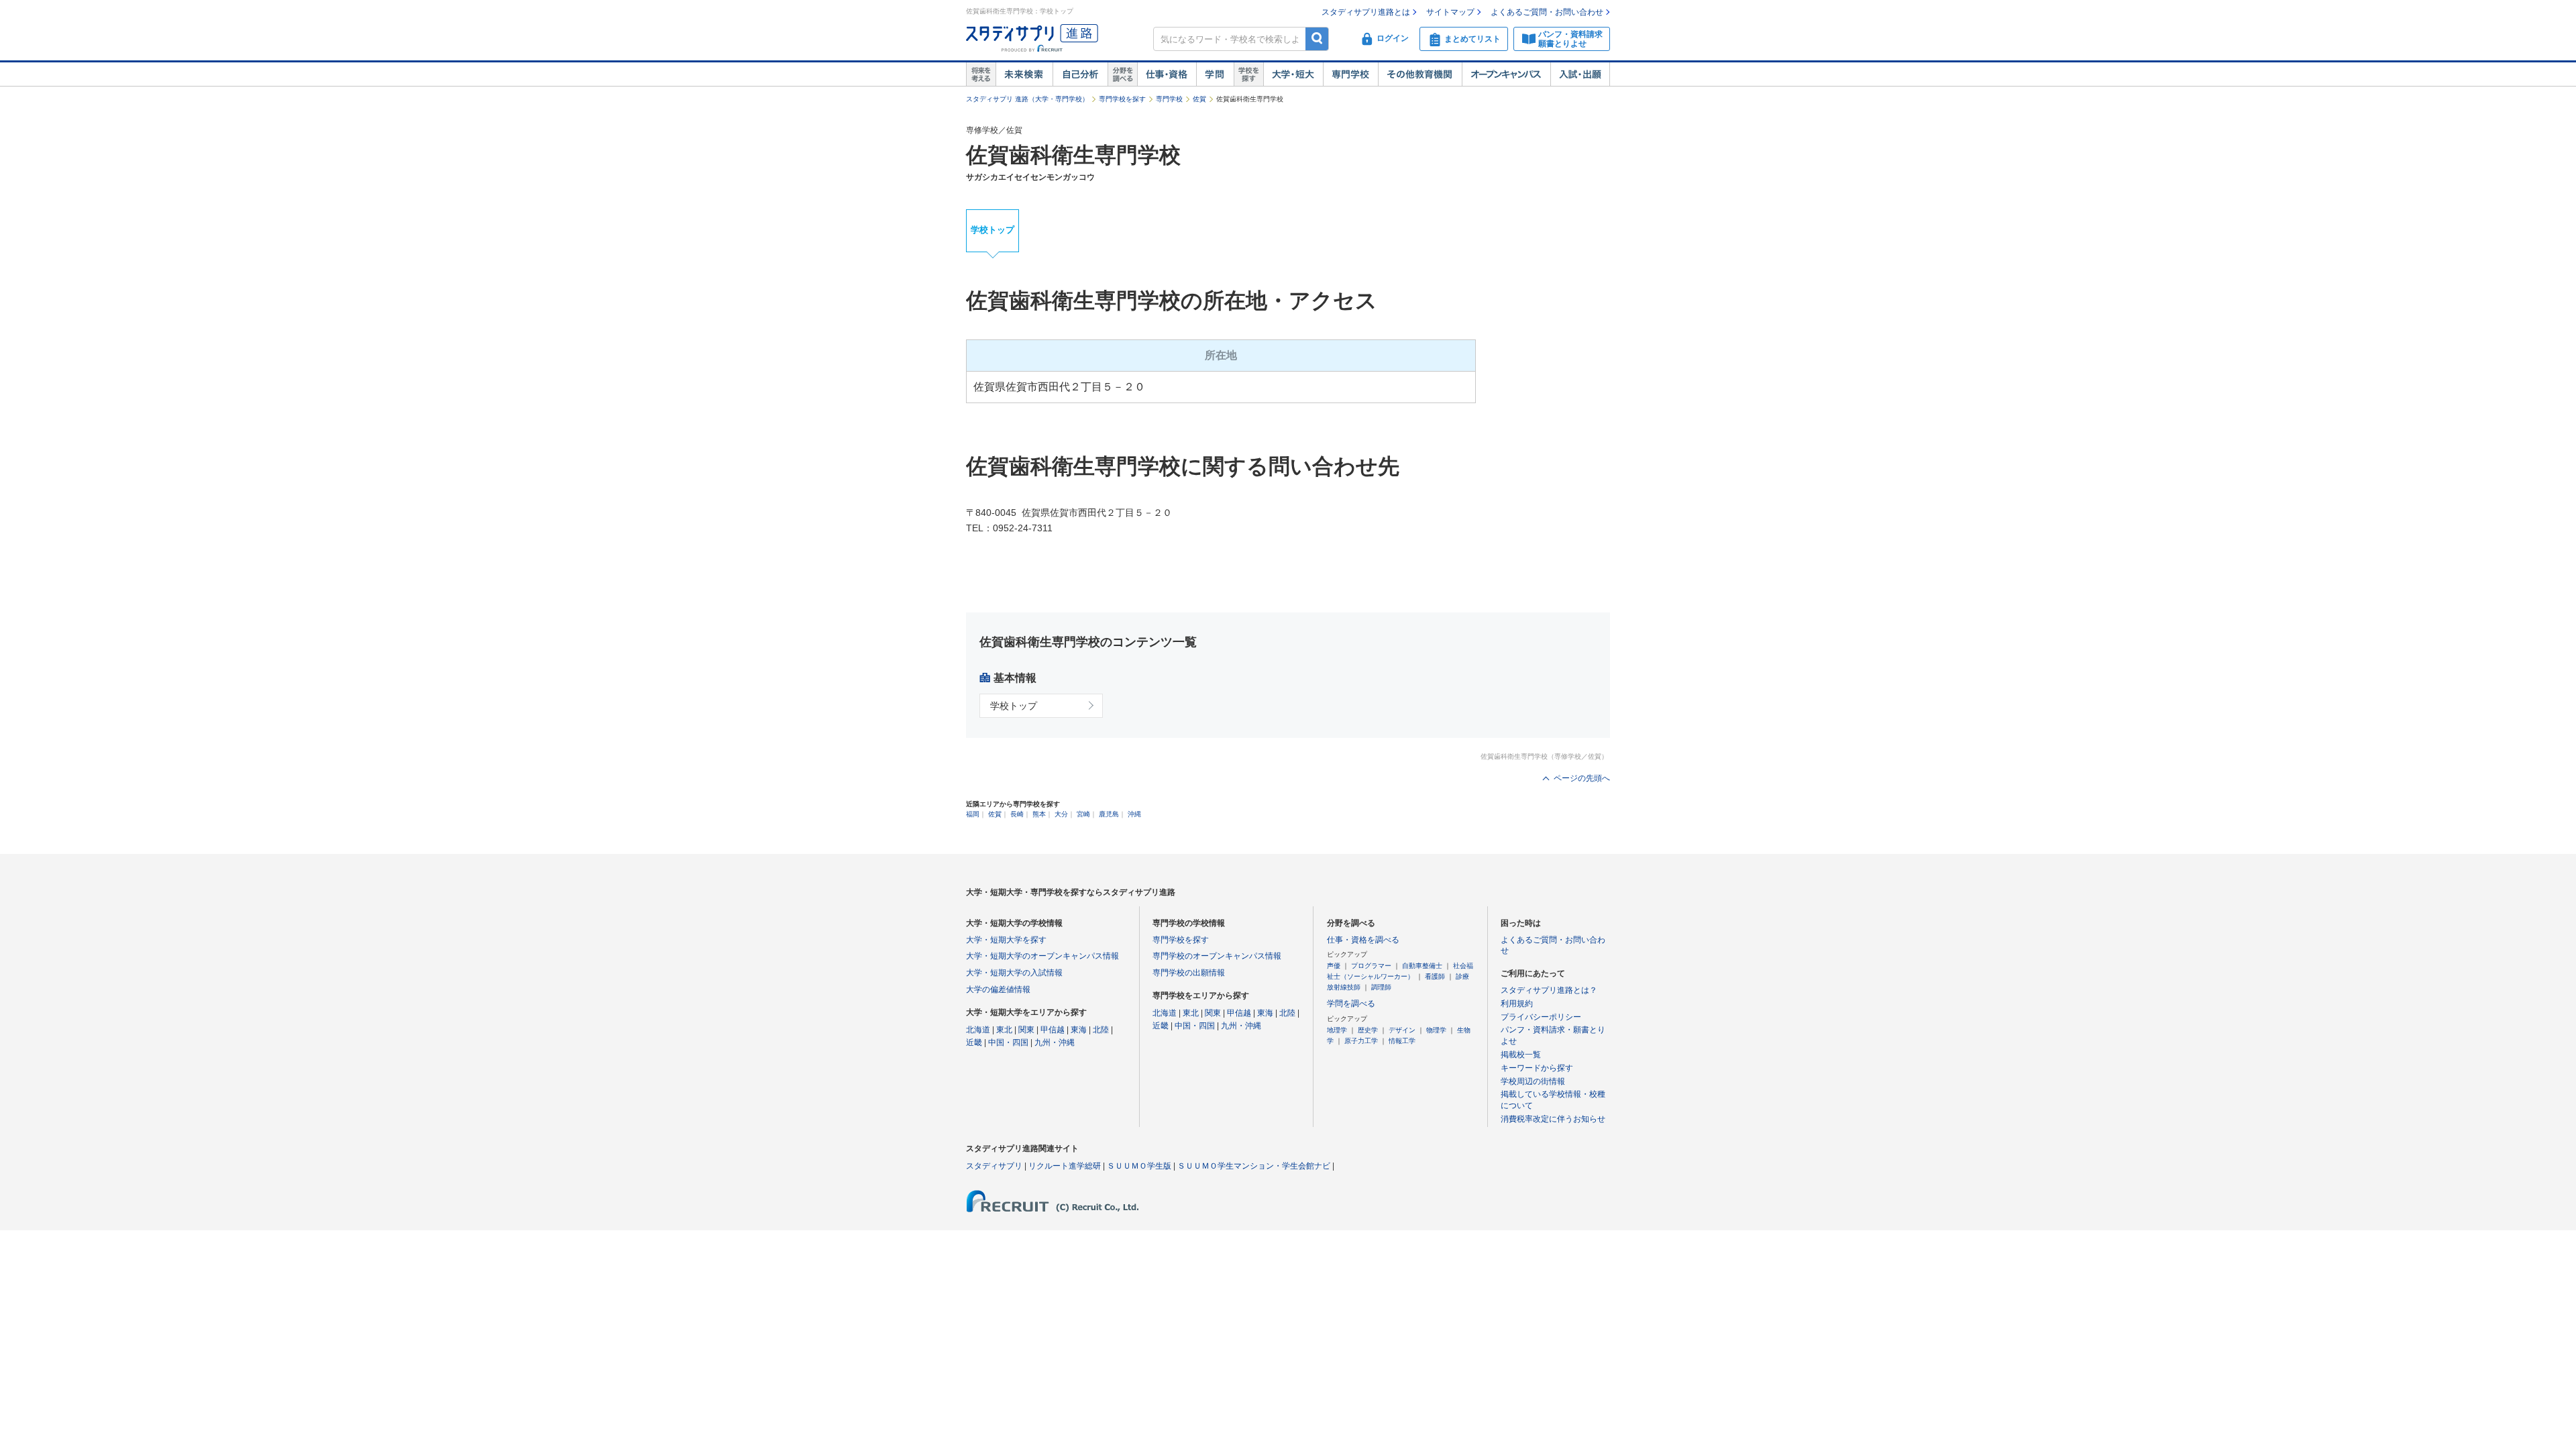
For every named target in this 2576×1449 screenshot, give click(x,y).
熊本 (1039, 814)
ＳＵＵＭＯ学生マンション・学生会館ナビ (1254, 1166)
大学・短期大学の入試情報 (1014, 973)
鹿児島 (1109, 814)
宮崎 (1083, 814)
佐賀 (1199, 99)
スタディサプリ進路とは (1366, 12)
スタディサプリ (994, 1166)
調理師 (1381, 987)
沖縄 (1134, 814)
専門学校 (1350, 74)
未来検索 (1024, 74)
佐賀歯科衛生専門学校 (1073, 155)
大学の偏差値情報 (998, 989)
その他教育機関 (1420, 74)
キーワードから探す (1537, 1068)
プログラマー (1371, 966)
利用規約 (1517, 1004)
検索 (1317, 39)
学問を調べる (1351, 1004)
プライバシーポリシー (1541, 1017)
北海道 (978, 1030)
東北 (1004, 1030)
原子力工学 (1361, 1041)
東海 (1079, 1030)
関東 (1026, 1030)
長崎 (1017, 814)
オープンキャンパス (1506, 74)
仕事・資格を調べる (1363, 940)
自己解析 (1080, 74)
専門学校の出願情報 (1189, 973)
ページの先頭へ (1582, 778)
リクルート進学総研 (1065, 1166)
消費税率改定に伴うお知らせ (1553, 1119)
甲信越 (1053, 1030)
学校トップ (992, 230)
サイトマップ (1450, 12)
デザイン (1402, 1030)
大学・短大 (1293, 74)
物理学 (1436, 1030)
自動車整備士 (1422, 966)
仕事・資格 (1167, 74)
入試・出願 (1580, 74)
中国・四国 (1008, 1042)
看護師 (1435, 976)
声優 (1334, 966)
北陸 (1101, 1030)
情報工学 (1402, 1041)
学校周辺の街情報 (1533, 1081)
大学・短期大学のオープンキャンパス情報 (1042, 956)
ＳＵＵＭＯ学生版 (1139, 1166)
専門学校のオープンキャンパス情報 (1217, 956)
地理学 (1337, 1030)
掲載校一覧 (1521, 1055)
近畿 (974, 1042)
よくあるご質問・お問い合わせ (1547, 12)
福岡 (973, 814)
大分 (1061, 814)
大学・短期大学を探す (1006, 940)
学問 (1215, 74)
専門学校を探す (1122, 99)
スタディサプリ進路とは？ (1549, 990)
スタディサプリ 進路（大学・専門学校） (1027, 99)
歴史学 (1368, 1030)
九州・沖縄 (1055, 1042)
